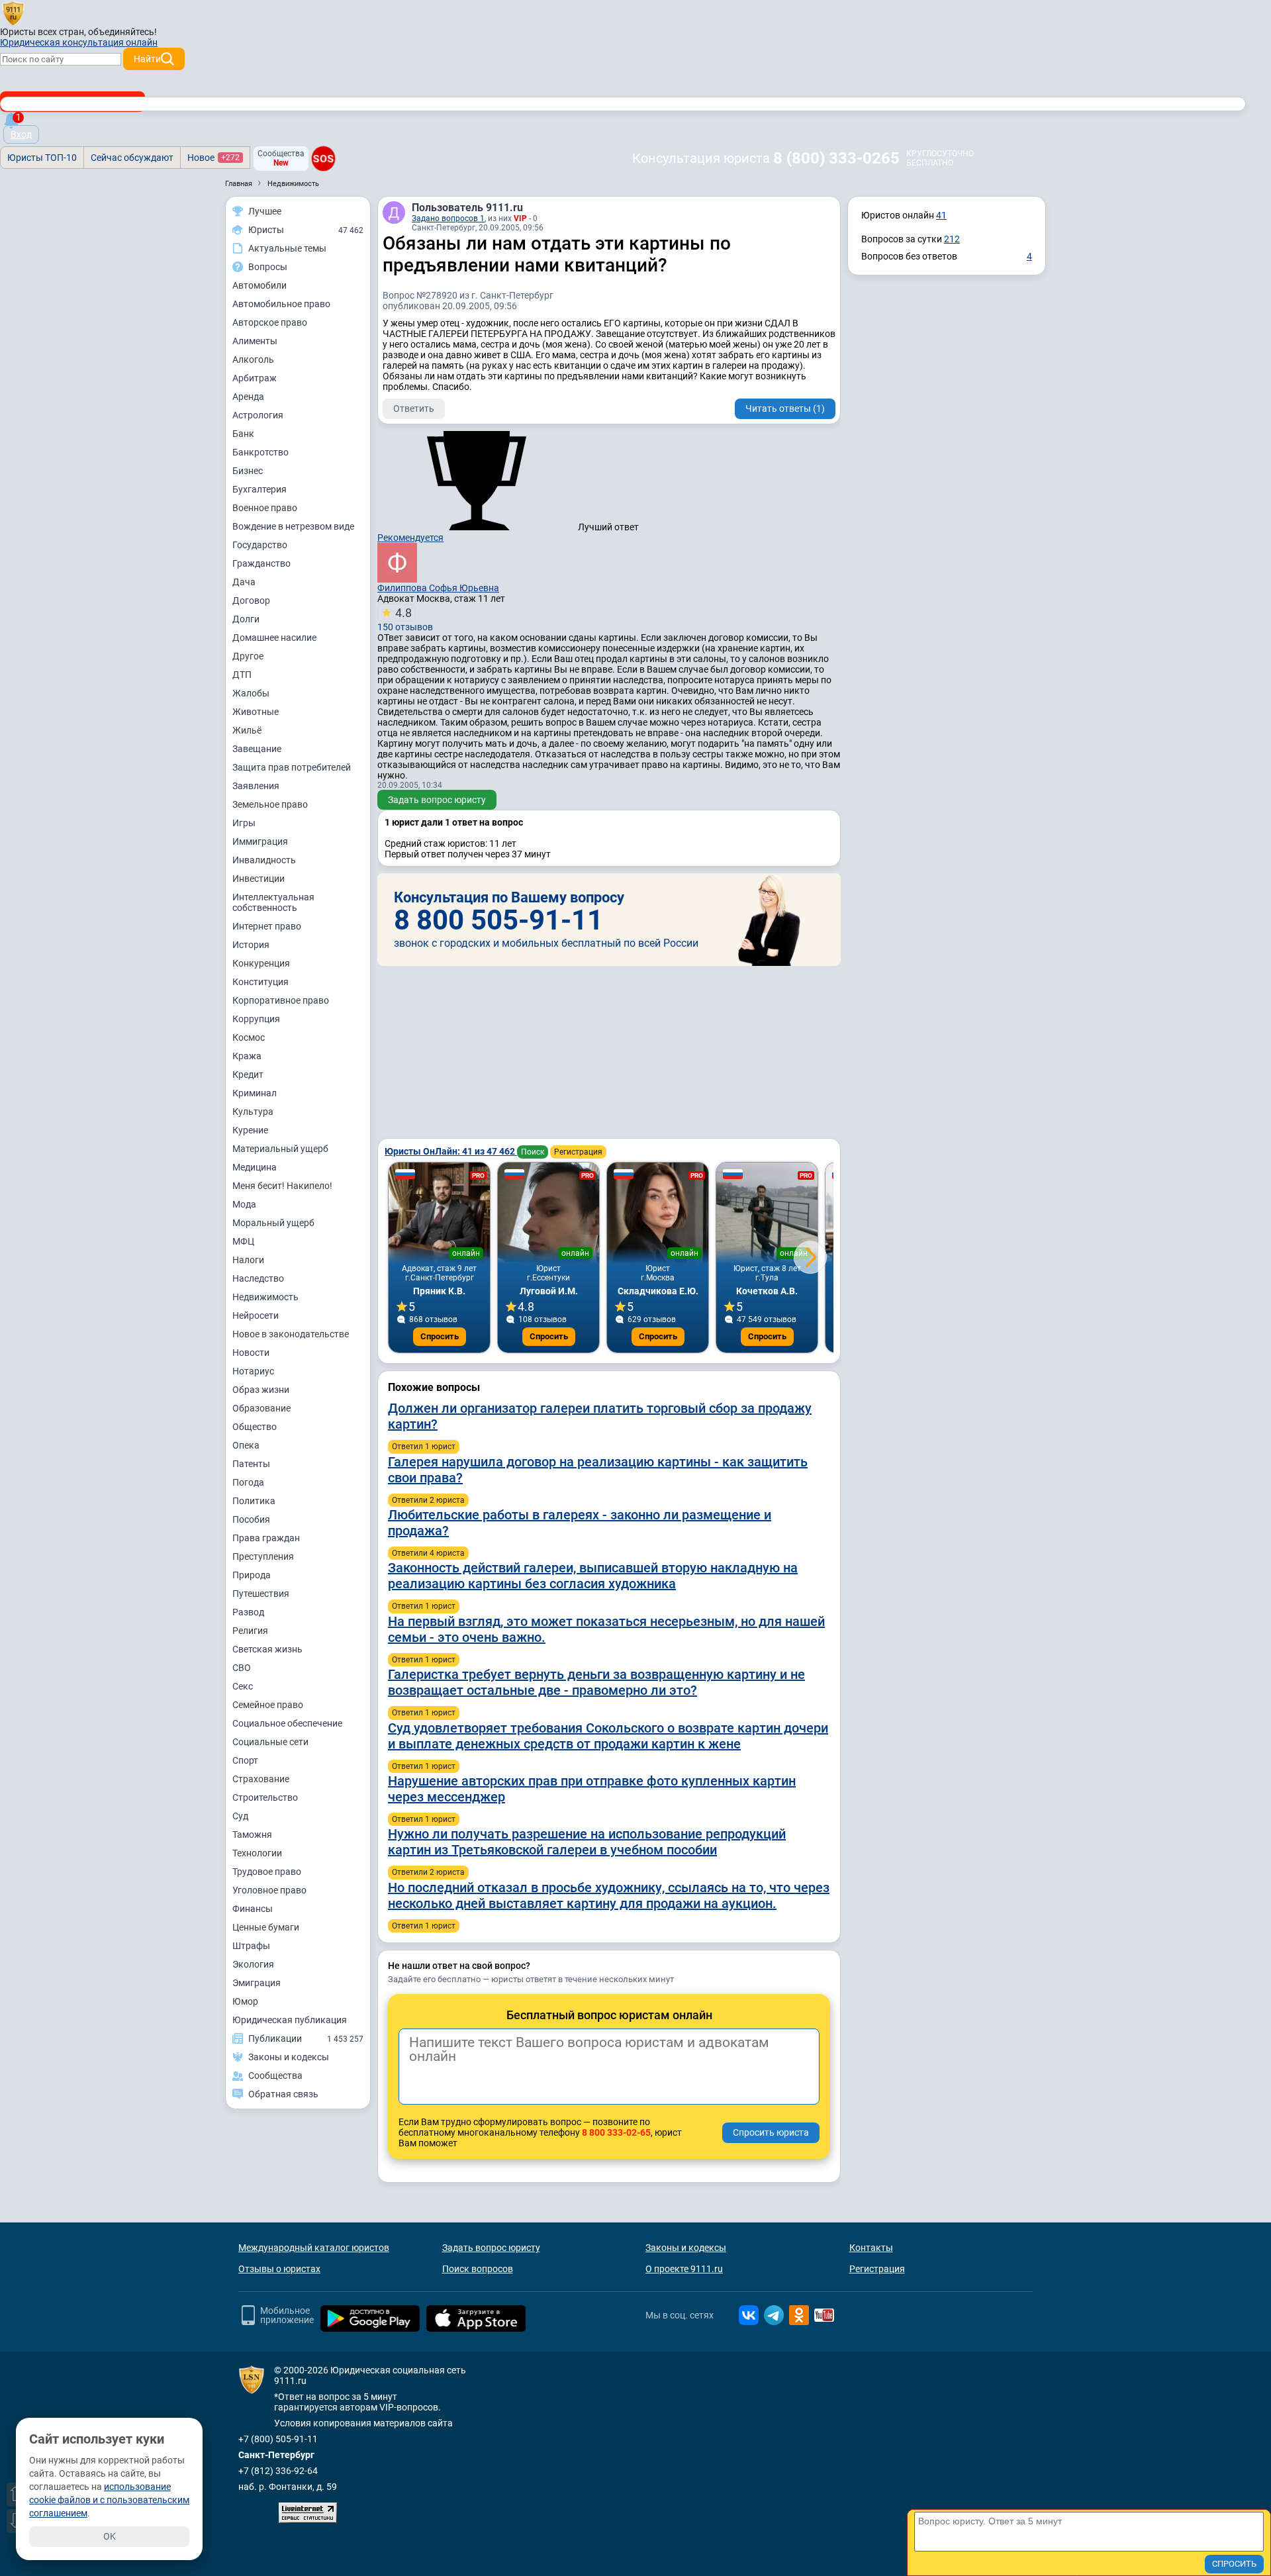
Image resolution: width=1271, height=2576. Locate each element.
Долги (246, 619)
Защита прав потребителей (292, 767)
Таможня (252, 1835)
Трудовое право (267, 1872)
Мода (244, 1204)
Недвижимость (265, 1297)
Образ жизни (261, 1390)
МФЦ (243, 1241)
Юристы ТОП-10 (42, 158)
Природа (252, 1575)
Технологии (257, 1853)
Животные (256, 712)
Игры (244, 823)
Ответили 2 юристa (428, 1500)
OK (110, 2536)
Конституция (260, 982)
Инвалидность (264, 860)
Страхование (261, 1779)
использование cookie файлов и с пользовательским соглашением (109, 2500)
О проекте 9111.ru (684, 2269)
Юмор (245, 2001)
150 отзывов (405, 619)
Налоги (248, 1260)
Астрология (258, 415)
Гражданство (261, 563)
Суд (240, 1816)
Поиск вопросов (478, 2269)
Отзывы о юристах (279, 2269)
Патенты (251, 1464)
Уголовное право (269, 1890)
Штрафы (251, 1946)
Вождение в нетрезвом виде (293, 526)
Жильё (247, 730)
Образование (261, 1408)
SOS (323, 158)
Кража (247, 1056)
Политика (254, 1501)
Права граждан (266, 1538)
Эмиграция (257, 1983)
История (251, 945)
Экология (253, 1964)
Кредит (248, 1074)
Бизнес (248, 471)
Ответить (414, 408)
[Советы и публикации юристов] (13, 13)
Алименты (255, 341)
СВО (242, 1668)
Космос (249, 1037)
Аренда (248, 397)
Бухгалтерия (259, 489)
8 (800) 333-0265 (836, 158)
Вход (21, 134)
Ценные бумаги (266, 1927)
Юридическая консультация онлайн (79, 42)
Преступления (263, 1556)
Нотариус (253, 1371)
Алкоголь (253, 359)
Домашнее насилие (274, 638)
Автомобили (259, 285)
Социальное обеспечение (287, 1723)
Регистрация (578, 1152)
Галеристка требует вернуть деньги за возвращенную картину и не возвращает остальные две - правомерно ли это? (596, 1682)
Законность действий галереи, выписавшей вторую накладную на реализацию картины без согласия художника (593, 1576)
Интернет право (267, 926)
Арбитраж (255, 378)
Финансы (253, 1909)
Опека (246, 1445)
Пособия (251, 1519)
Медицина (255, 1167)
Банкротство (260, 452)
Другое (248, 656)
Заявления (256, 786)
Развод (248, 1612)
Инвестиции (259, 879)
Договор (251, 600)
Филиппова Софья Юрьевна (438, 588)
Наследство (258, 1278)
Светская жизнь (267, 1649)
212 (952, 239)
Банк (243, 434)
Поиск (533, 1152)
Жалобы (251, 693)
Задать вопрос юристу (437, 800)
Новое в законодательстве (291, 1334)
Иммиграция (260, 841)
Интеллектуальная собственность (273, 902)
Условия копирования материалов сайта (363, 2423)
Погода (248, 1482)
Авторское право (270, 322)
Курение (250, 1130)
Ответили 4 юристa (428, 1553)
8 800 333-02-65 (616, 2132)
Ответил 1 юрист (424, 1447)
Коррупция (256, 1019)
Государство (260, 545)
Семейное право (268, 1705)
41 (941, 215)
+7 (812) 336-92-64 (278, 2471)
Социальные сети (270, 1742)
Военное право (265, 508)
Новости (251, 1353)
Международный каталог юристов (314, 2248)
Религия (250, 1631)
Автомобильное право (281, 304)
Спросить (440, 1336)
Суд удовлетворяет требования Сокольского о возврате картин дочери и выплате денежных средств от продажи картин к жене (608, 1736)
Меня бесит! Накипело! (282, 1186)
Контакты (871, 2248)
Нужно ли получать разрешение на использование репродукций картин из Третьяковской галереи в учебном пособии (587, 1842)
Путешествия (261, 1594)
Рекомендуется (410, 538)
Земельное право (270, 804)
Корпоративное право (281, 1000)
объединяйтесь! (122, 32)
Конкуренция (261, 963)
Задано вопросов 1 (448, 218)
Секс (243, 1686)
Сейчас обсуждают (132, 158)
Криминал (255, 1093)
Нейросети (256, 1315)
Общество (255, 1427)
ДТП (242, 675)
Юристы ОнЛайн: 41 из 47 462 (451, 1151)
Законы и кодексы (686, 2248)
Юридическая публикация (290, 2020)
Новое (213, 158)
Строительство (265, 1797)
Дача (244, 582)
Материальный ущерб (280, 1149)
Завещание (257, 749)
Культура (253, 1112)
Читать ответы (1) (785, 408)
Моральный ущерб (273, 1223)
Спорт (245, 1760)
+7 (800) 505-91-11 (278, 2439)
